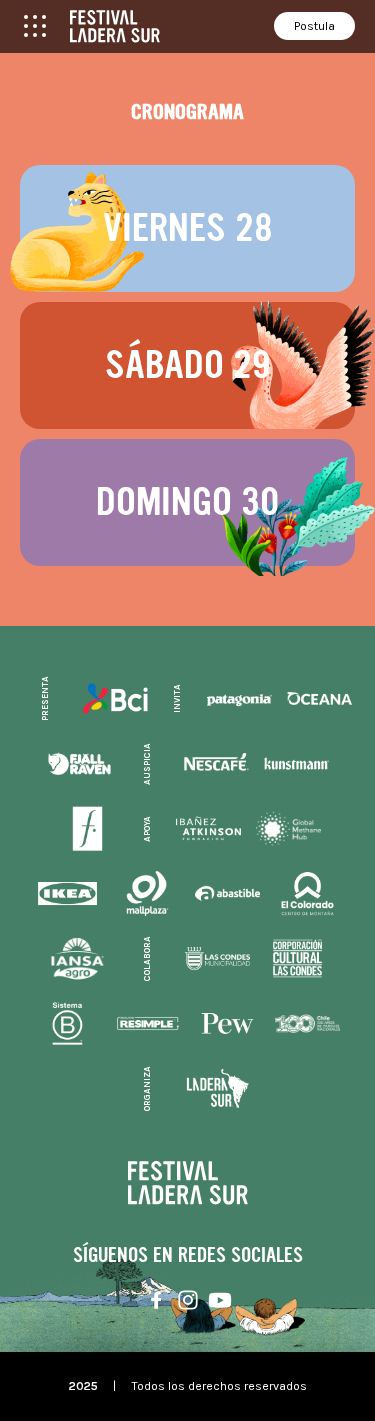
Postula (314, 26)
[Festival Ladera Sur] (115, 26)
